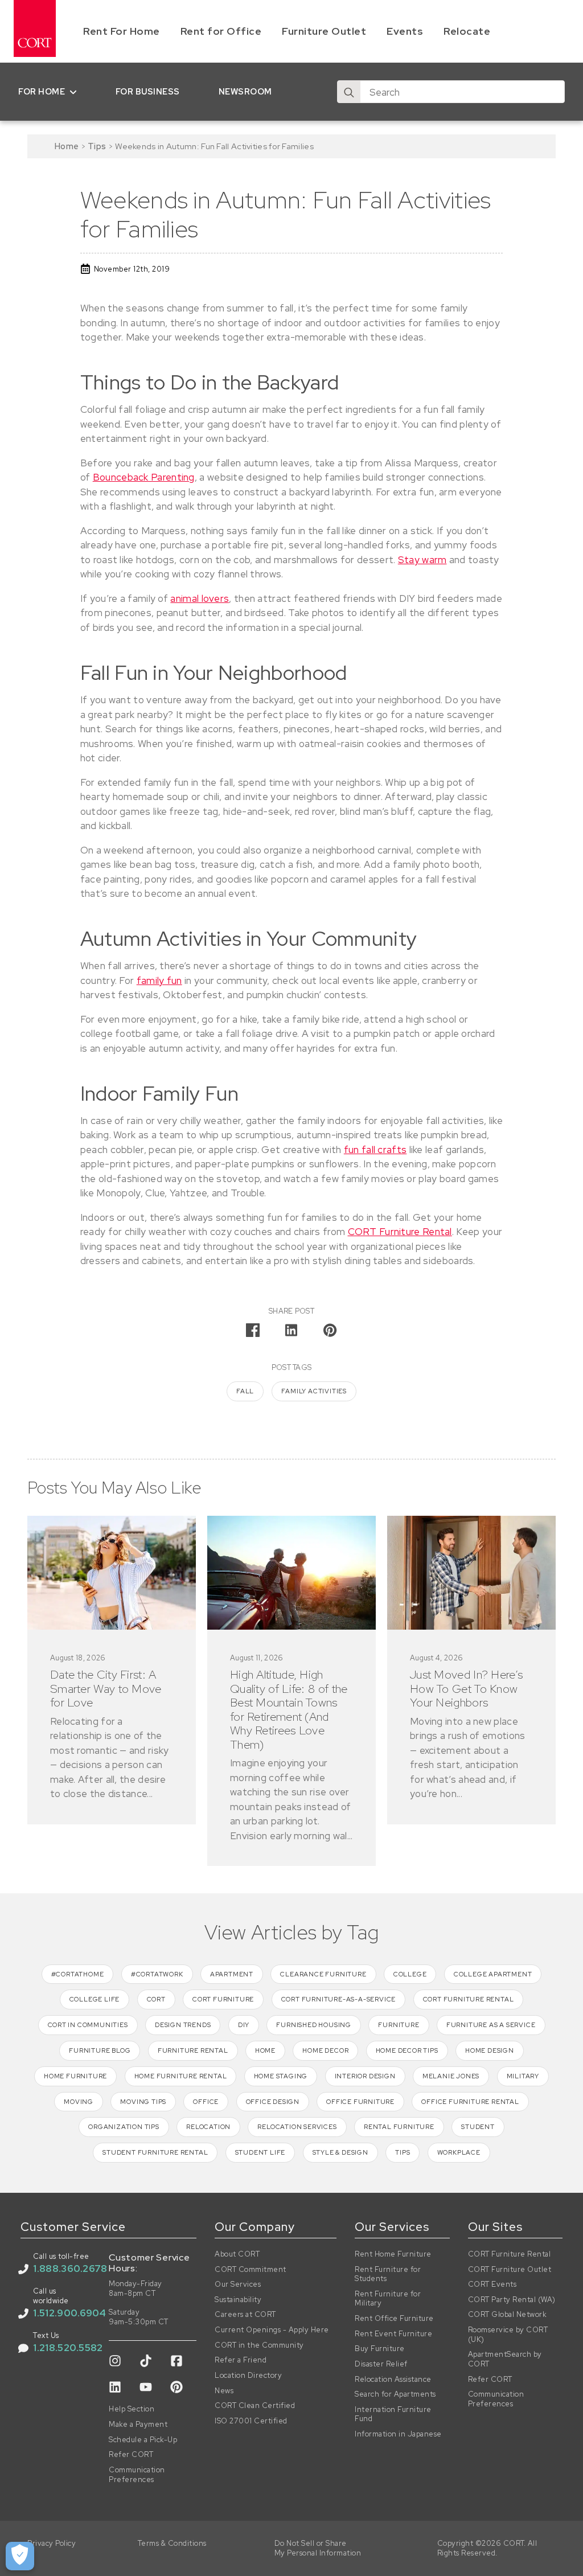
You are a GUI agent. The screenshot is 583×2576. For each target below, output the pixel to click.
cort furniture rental (469, 1999)
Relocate (467, 31)
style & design (340, 2152)
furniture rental (193, 2050)
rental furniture (399, 2127)
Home (67, 146)
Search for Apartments (395, 2394)
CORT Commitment (251, 2270)
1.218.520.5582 (68, 2348)
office (206, 2102)
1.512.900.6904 (69, 2313)
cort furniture (223, 1999)
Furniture (399, 2025)
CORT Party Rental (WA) (512, 2300)
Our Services (238, 2284)
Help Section (132, 2409)
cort (156, 1999)
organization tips (124, 2127)
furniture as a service (491, 2025)
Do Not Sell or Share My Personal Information (318, 2548)
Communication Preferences (137, 2475)
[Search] (349, 92)
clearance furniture (323, 1974)
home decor (325, 2050)
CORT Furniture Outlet (510, 2270)
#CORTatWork (157, 1974)
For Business (148, 91)
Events (405, 31)
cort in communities (88, 2025)
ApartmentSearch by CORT (505, 2359)
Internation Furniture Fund (393, 2415)
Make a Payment (138, 2425)
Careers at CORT (245, 2315)
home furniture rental (181, 2076)
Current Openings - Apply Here (272, 2330)
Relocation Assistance (393, 2380)
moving (79, 2102)
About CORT (237, 2254)
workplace (459, 2152)
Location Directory (248, 2376)
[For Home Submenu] (75, 92)
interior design (365, 2076)
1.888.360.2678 (70, 2269)
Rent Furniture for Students (388, 2274)
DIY (244, 2025)
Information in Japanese (398, 2434)
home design (490, 2050)
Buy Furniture (380, 2349)
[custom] (115, 2361)
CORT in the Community (259, 2345)
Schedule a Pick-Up (143, 2440)
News (224, 2391)
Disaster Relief (381, 2364)
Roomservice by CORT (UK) (508, 2335)
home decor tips (407, 2050)
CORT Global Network (508, 2315)
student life (260, 2152)
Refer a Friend (241, 2360)
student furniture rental (155, 2152)
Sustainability (238, 2300)
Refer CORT (131, 2455)
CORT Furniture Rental (510, 2254)
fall (245, 1391)
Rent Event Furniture (393, 2334)
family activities (314, 1391)
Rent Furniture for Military (388, 2299)
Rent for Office (221, 31)
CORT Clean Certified (255, 2406)
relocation (208, 2127)
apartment (232, 1974)
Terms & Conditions (172, 2544)
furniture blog (100, 2050)
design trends (183, 2025)
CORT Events (492, 2284)
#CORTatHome (78, 1974)
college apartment (493, 1974)
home (265, 2050)
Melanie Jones (451, 2076)
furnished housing (314, 2025)
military (523, 2076)
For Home (42, 91)
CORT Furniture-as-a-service (339, 1999)
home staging (281, 2076)
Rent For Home (122, 31)
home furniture (75, 2076)
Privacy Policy (52, 2544)
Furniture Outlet (324, 31)
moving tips (143, 2102)
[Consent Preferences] (20, 2556)
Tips (97, 146)
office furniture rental (470, 2102)
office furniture (360, 2102)
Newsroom (245, 91)
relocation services (297, 2127)
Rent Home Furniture (393, 2254)
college (410, 1974)
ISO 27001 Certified (251, 2421)
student (478, 2127)
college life (95, 1999)
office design (273, 2102)
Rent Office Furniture (394, 2319)
